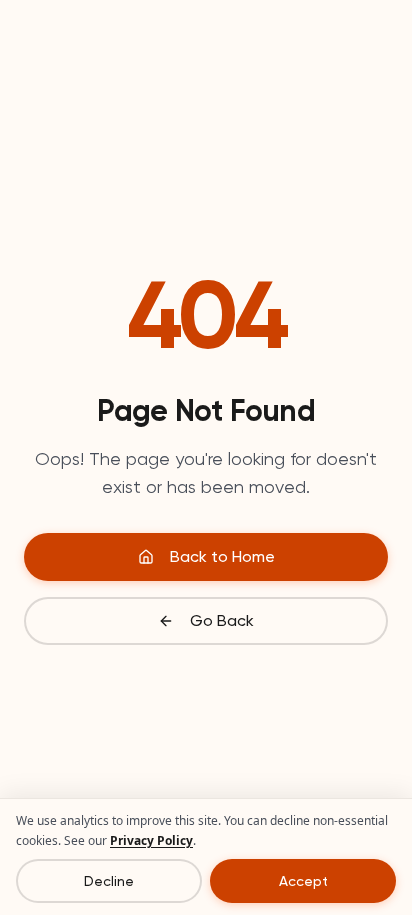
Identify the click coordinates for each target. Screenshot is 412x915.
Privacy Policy (151, 840)
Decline (109, 881)
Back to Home (222, 556)
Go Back (222, 620)
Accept (303, 881)
